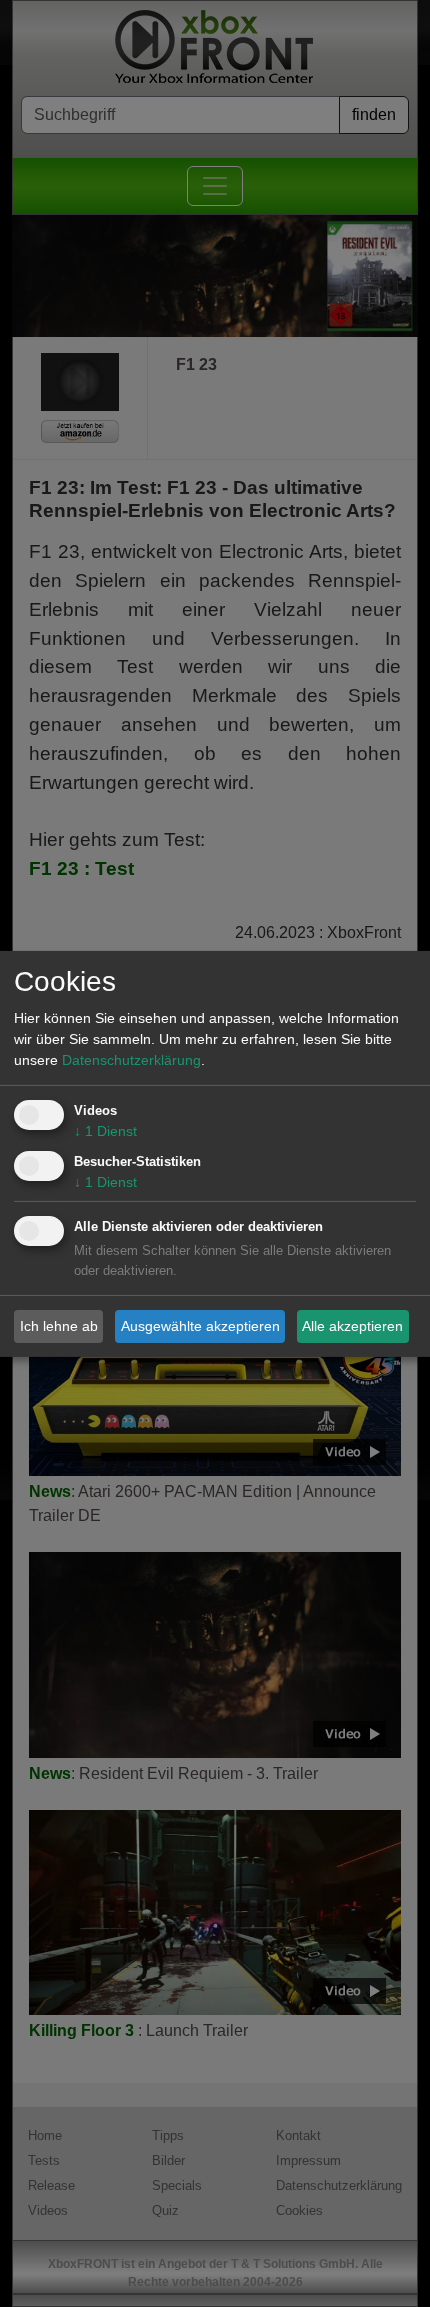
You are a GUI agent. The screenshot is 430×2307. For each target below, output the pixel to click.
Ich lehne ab (59, 1326)
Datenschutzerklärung (131, 1060)
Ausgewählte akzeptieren (200, 1326)
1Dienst (105, 1131)
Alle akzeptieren (352, 1326)
